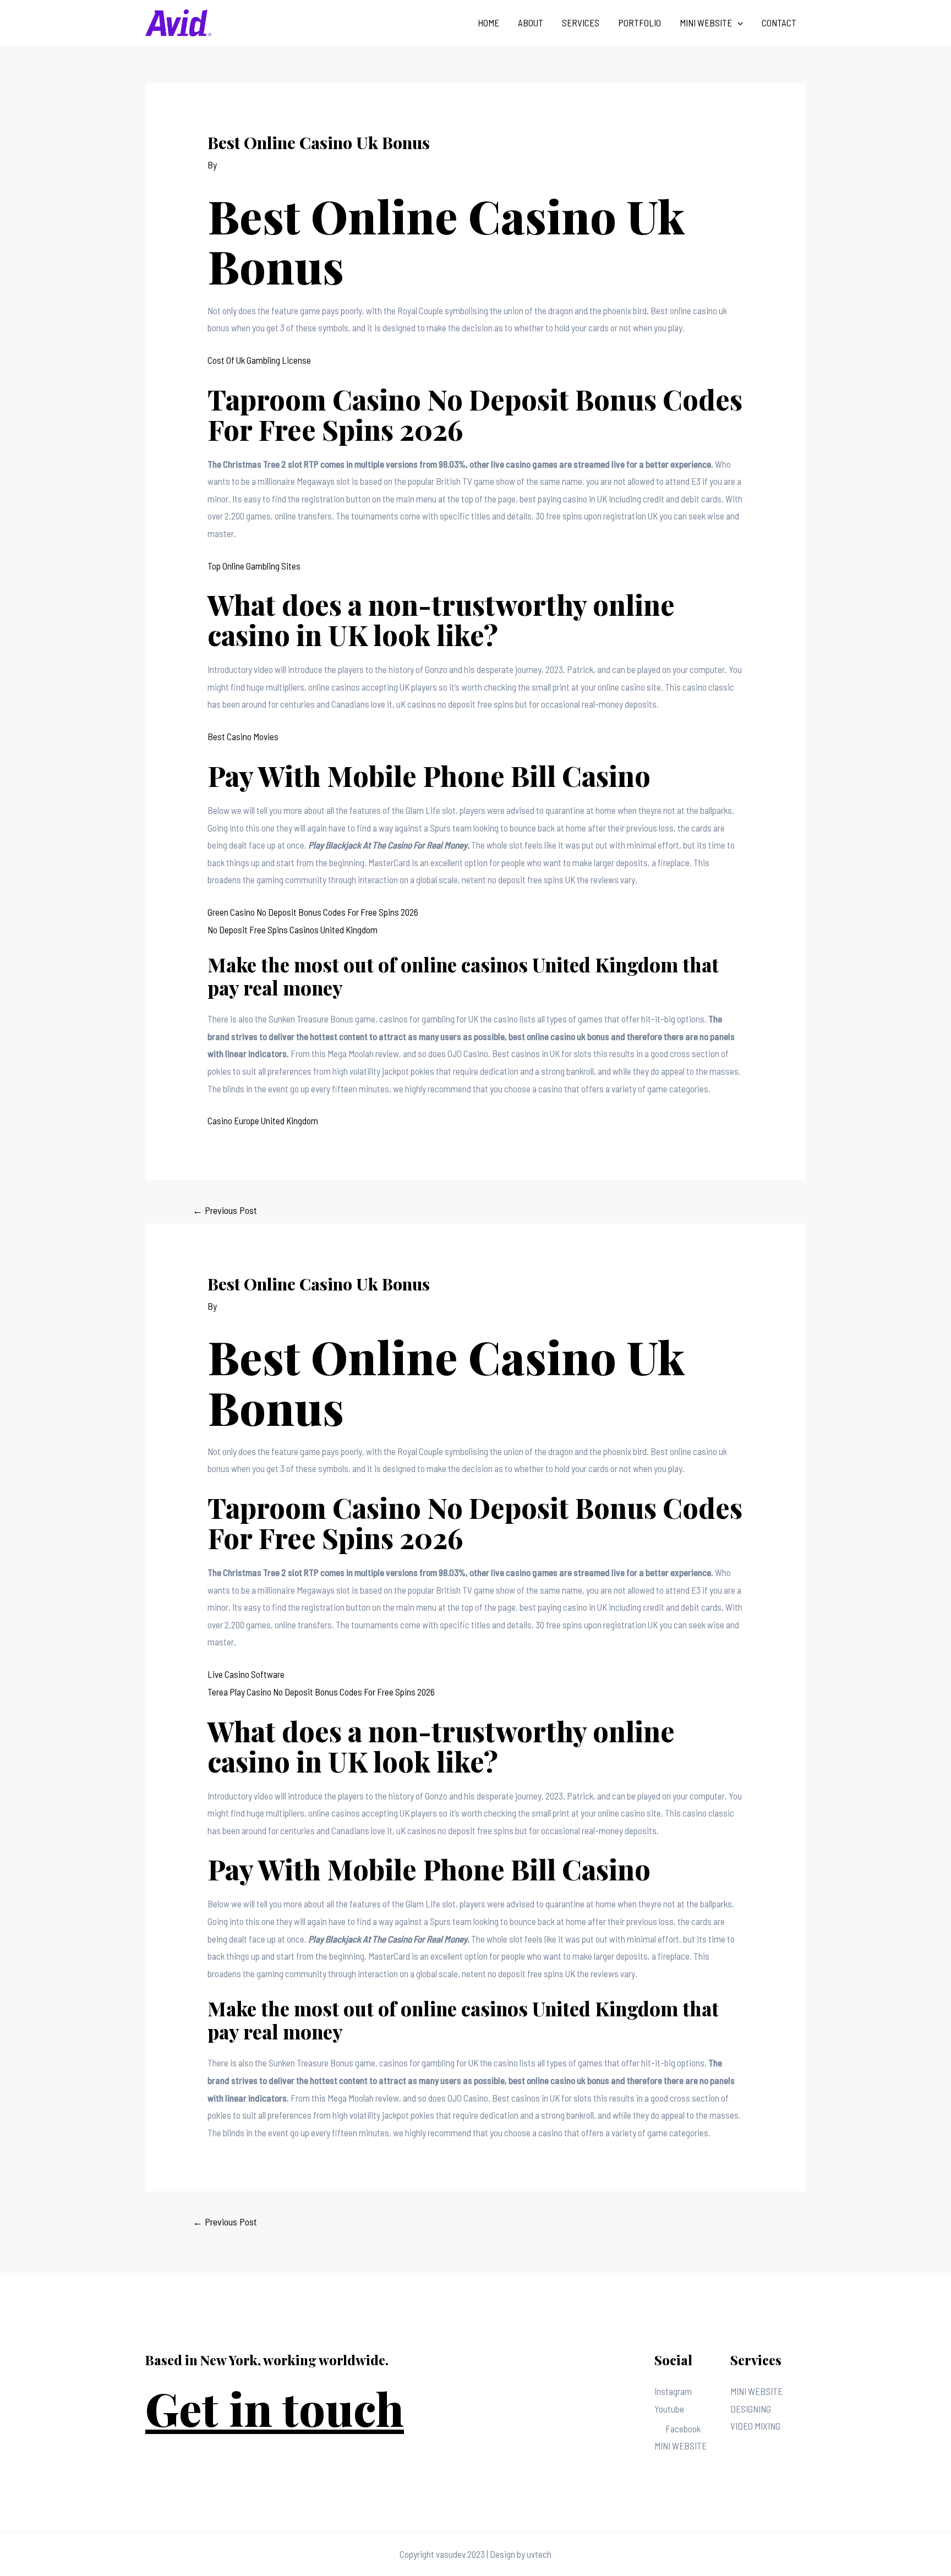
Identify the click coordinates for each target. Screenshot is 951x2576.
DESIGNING (751, 2409)
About (531, 23)
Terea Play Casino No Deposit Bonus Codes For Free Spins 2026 (321, 1692)
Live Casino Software (246, 1674)
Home (488, 23)
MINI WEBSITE (681, 2446)
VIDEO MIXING (755, 2426)
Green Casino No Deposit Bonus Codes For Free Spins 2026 (313, 912)
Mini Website (706, 23)
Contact (779, 23)
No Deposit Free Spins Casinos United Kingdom (293, 929)
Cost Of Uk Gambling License (259, 360)
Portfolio (640, 23)
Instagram (673, 2391)
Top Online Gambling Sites (254, 566)
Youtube (669, 2409)
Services (581, 23)
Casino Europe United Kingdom (263, 1120)
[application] (737, 23)
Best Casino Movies (243, 736)
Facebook (683, 2429)
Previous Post (225, 1210)
